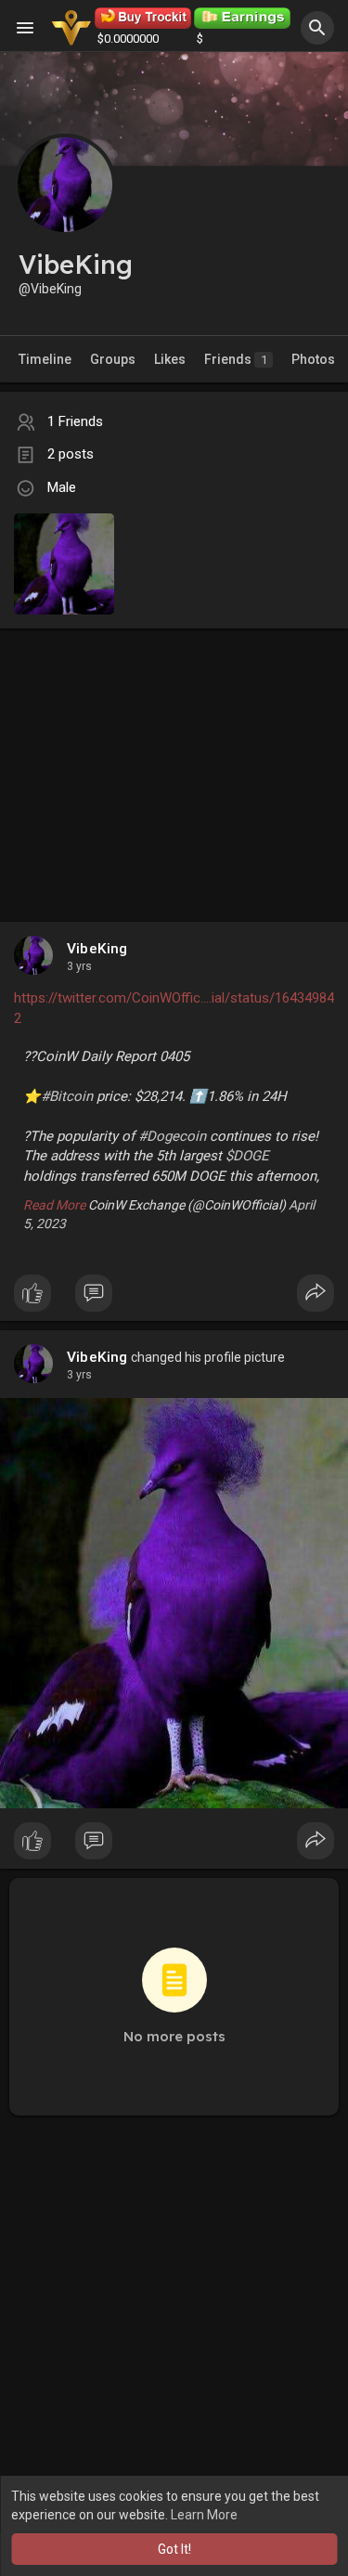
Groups (113, 359)
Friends (236, 359)
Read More (54, 1205)
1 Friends (75, 421)
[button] (317, 28)
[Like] (174, 1298)
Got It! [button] (174, 2549)
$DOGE (247, 1156)
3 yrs (79, 966)
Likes (170, 359)
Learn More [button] (204, 2515)
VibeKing (97, 949)
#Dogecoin (172, 1136)
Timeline (45, 359)
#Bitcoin (67, 1096)
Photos (313, 359)
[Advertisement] (174, 757)
